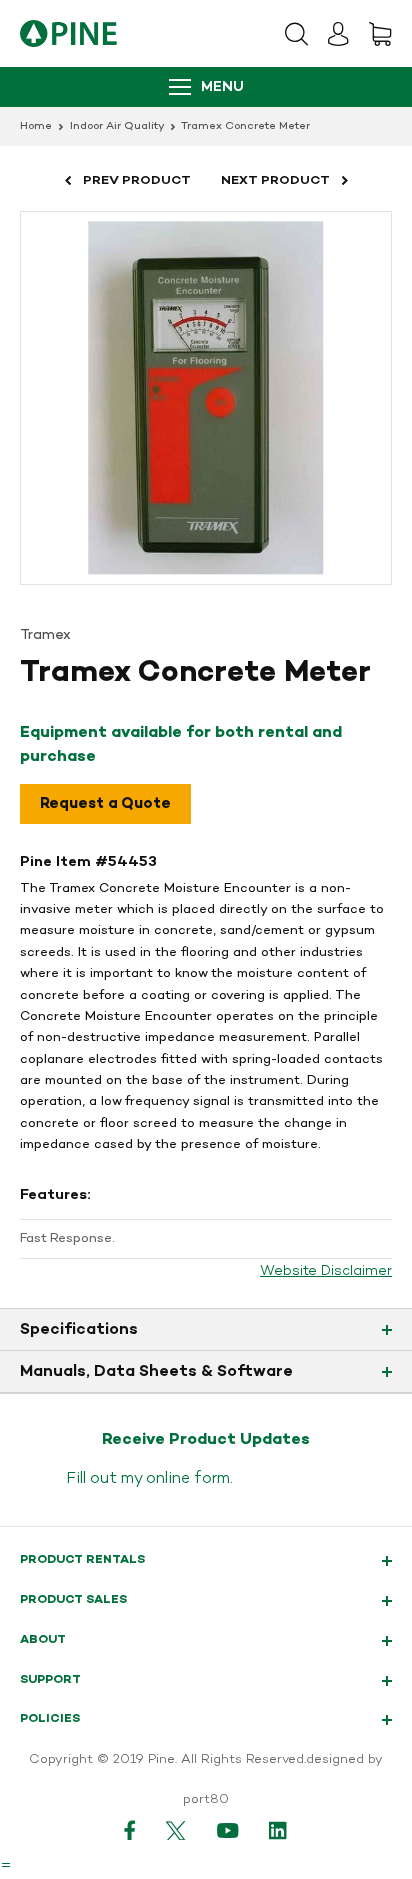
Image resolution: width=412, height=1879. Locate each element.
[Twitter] (176, 1830)
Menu (222, 87)
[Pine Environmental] (68, 33)
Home (36, 126)
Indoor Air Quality (117, 126)
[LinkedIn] (279, 1830)
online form (188, 1479)
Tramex (45, 635)
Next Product (275, 180)
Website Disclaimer (326, 1271)
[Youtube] (228, 1830)
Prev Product (137, 180)
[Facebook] (130, 1830)
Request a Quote (105, 804)
